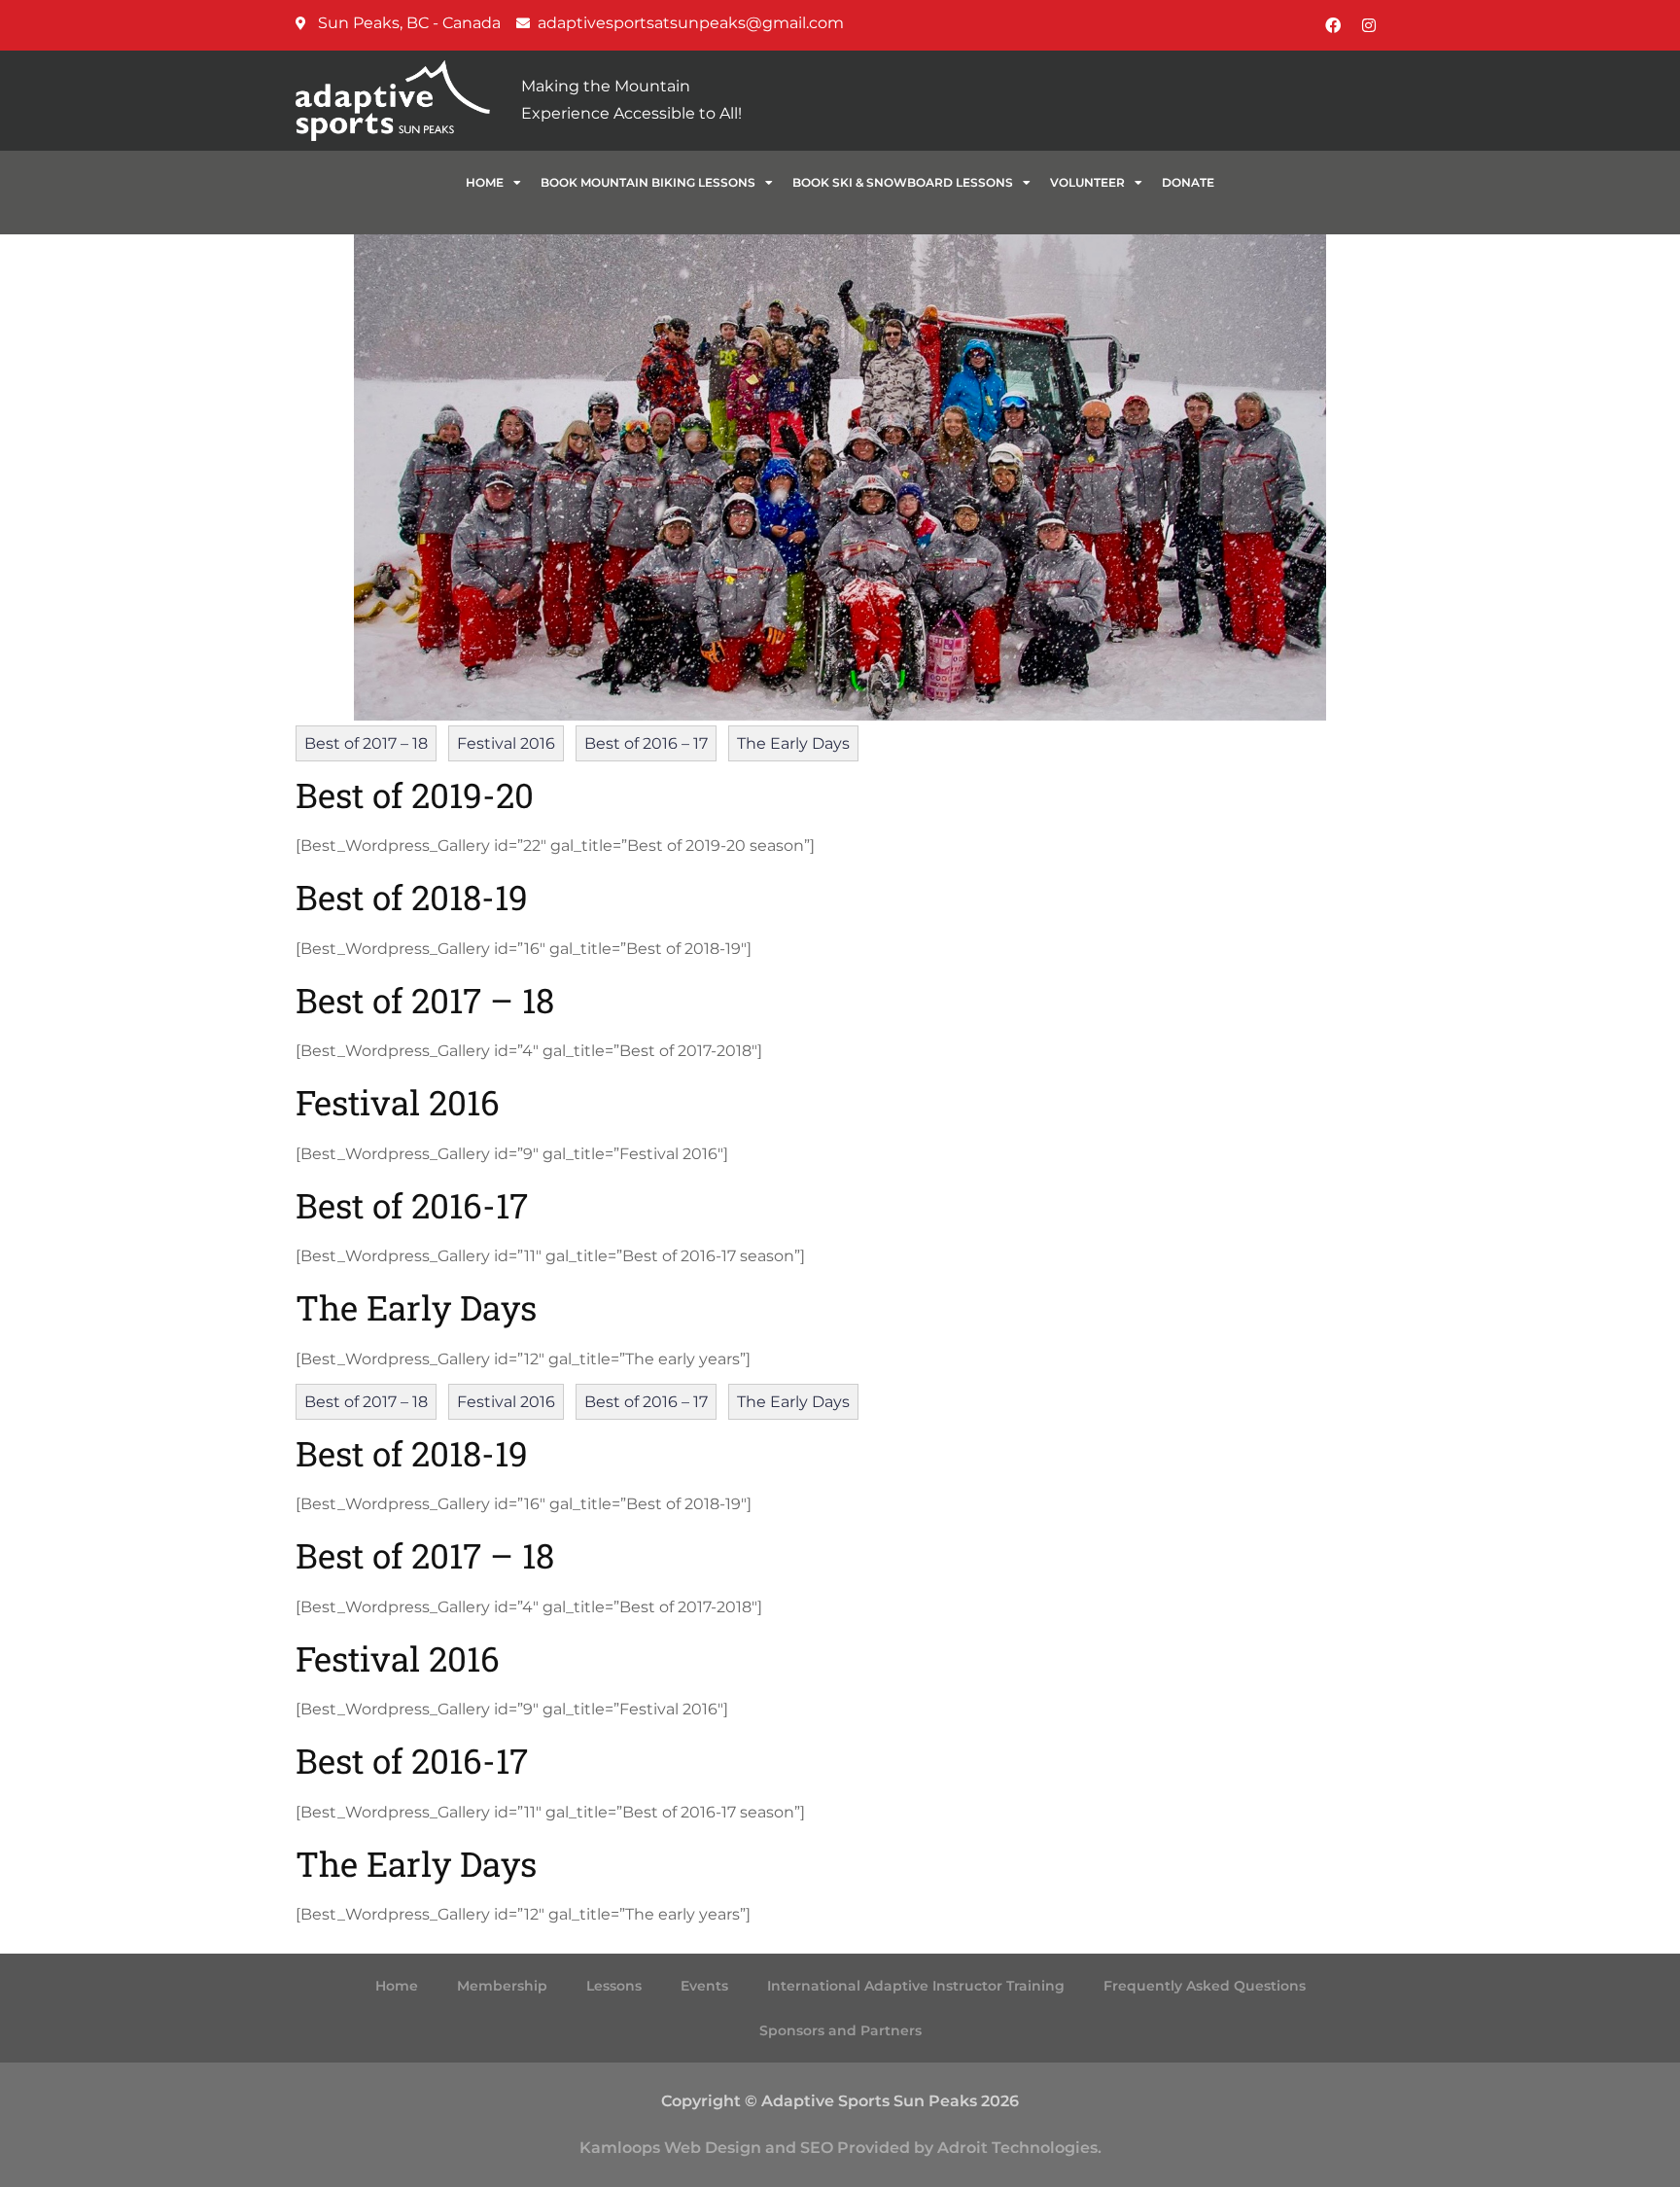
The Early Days (793, 743)
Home (485, 182)
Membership (502, 1986)
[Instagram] (1369, 25)
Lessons (614, 1986)
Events (704, 1986)
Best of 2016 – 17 (646, 743)
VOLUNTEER (1087, 182)
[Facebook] (1333, 25)
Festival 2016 (506, 743)
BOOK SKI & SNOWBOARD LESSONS (903, 182)
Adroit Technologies (1017, 2148)
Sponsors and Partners (840, 2030)
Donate (1188, 182)
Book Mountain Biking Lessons (648, 182)
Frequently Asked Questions (1205, 1986)
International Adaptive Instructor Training (916, 1986)
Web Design (713, 2148)
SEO (817, 2148)
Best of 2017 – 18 (366, 743)
